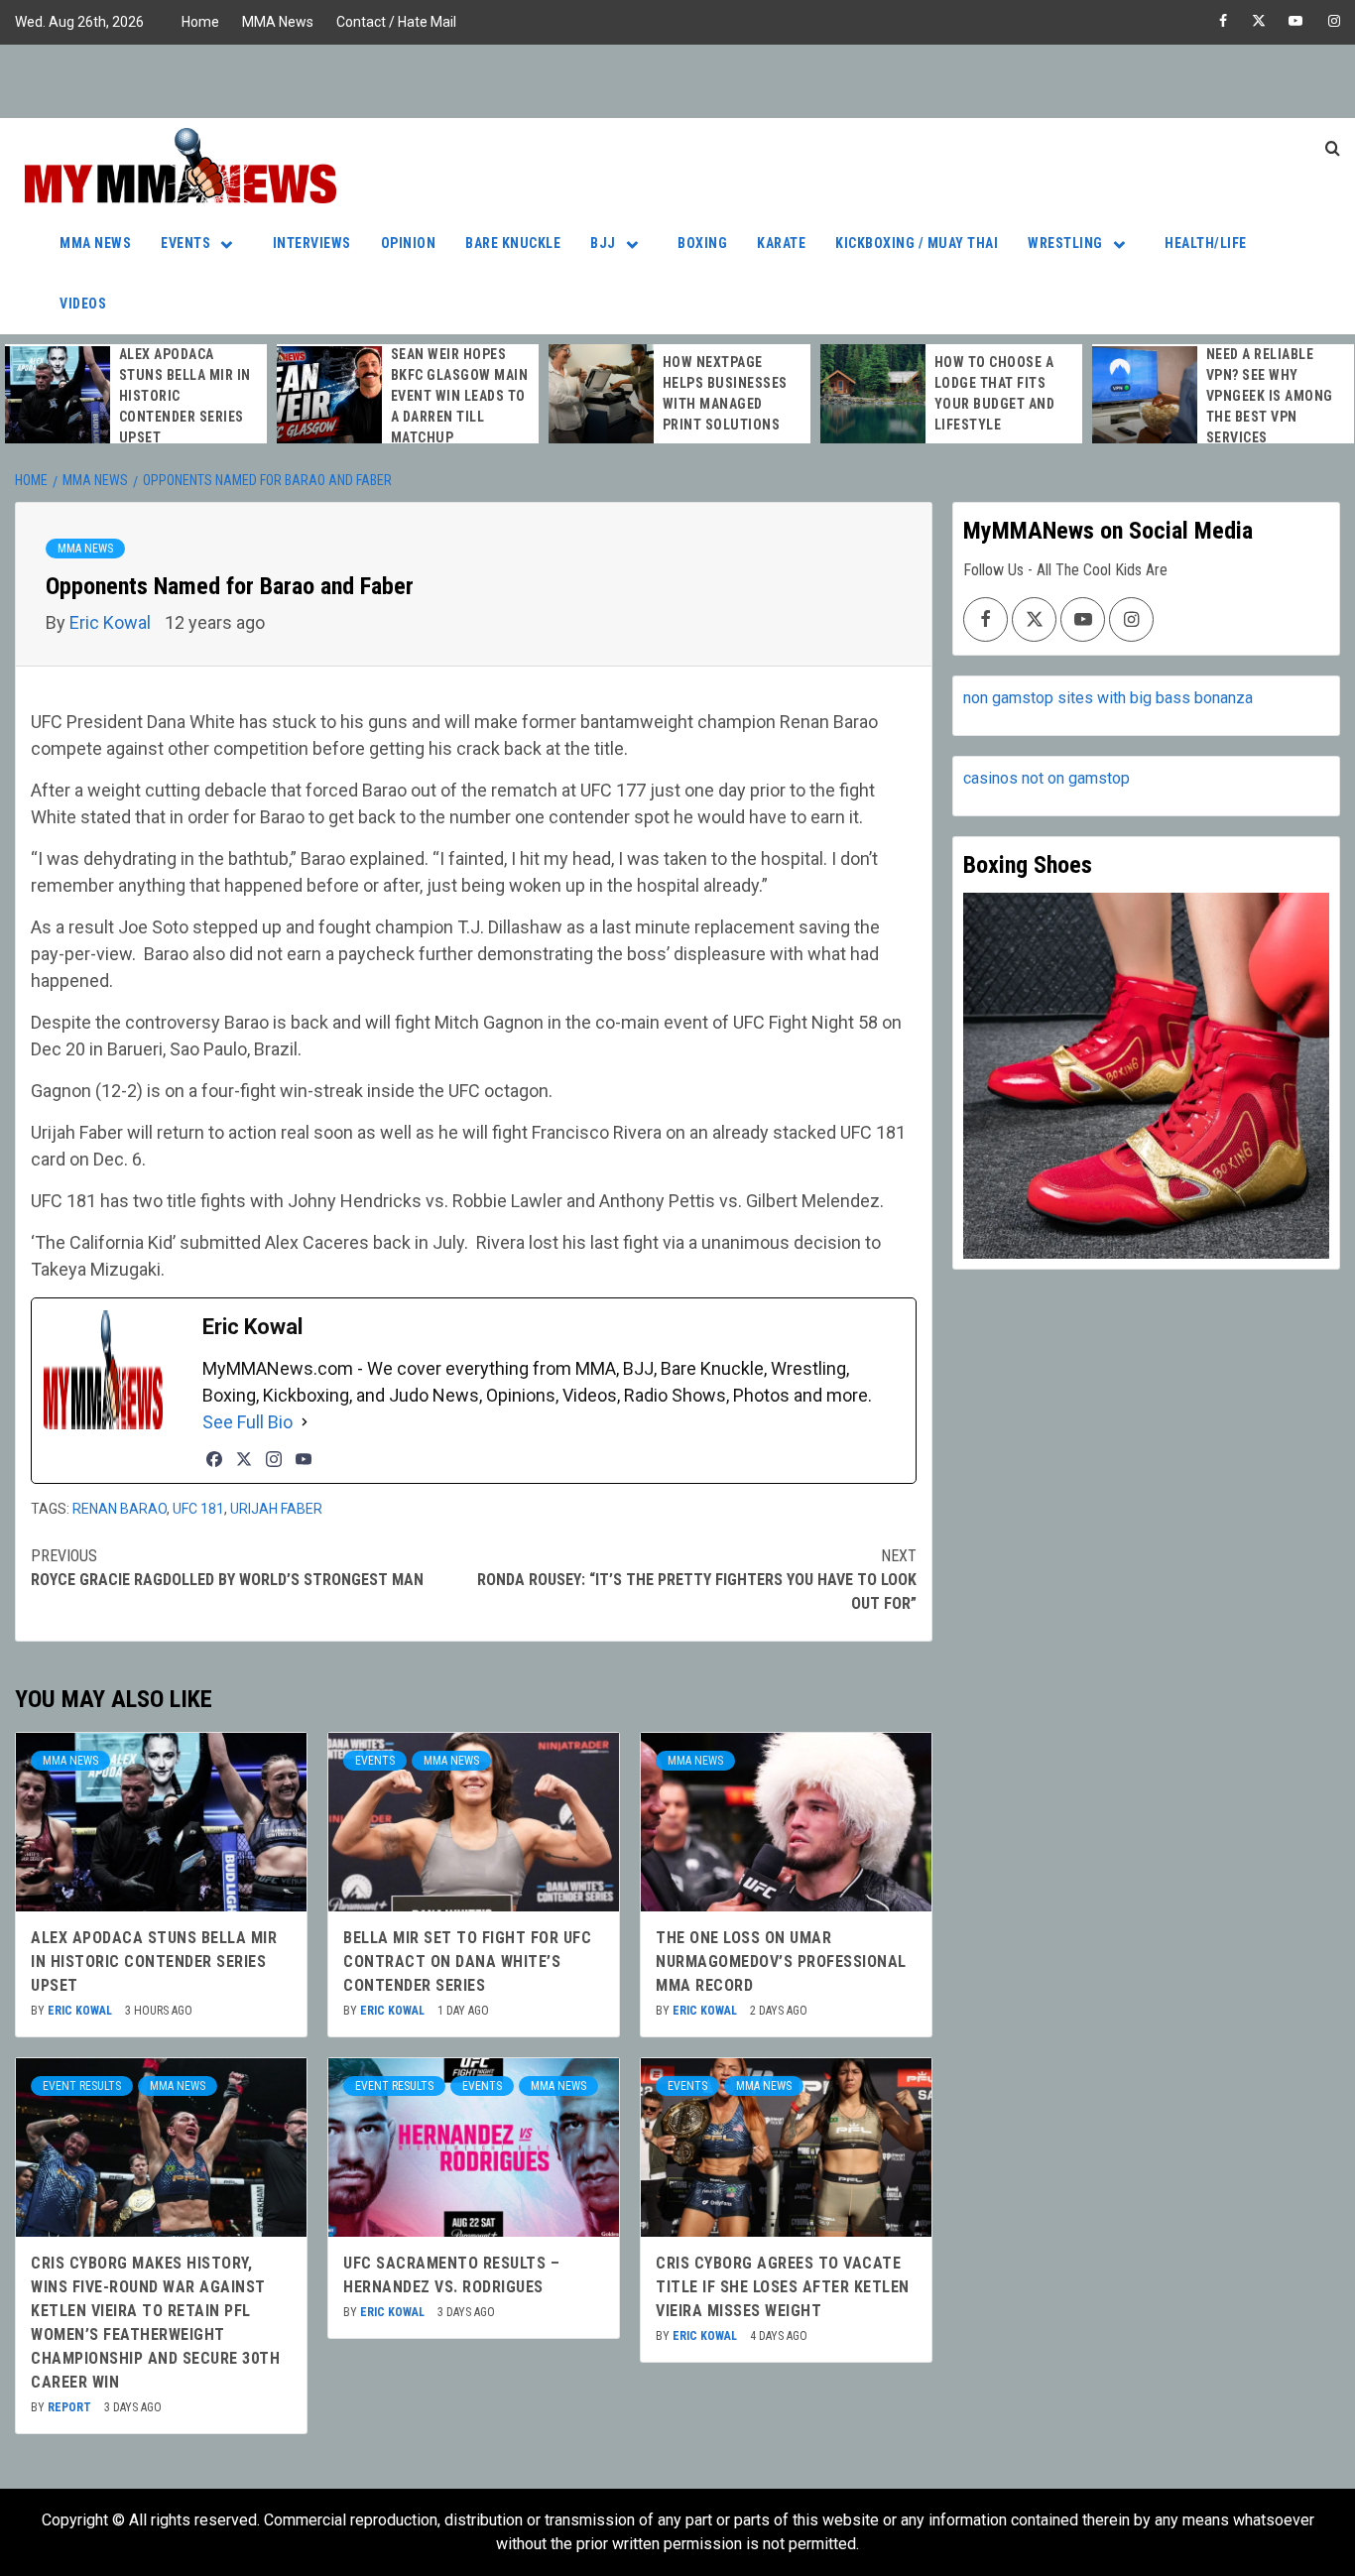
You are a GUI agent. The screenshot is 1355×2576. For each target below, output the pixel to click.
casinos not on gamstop (1047, 778)
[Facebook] (214, 1459)
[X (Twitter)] (244, 1459)
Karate (781, 243)
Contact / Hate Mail (396, 22)
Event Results (82, 2086)
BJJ (603, 243)
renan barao (120, 1509)
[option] (136, 396)
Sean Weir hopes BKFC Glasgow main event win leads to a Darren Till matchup (460, 396)
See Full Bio (247, 1422)
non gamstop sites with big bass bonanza (1108, 698)
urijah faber (276, 1509)
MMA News (278, 22)
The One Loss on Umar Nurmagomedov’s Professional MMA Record (781, 1962)
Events (185, 243)
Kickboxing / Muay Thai (917, 243)
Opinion (409, 243)
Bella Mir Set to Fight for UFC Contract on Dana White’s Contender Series (467, 1962)
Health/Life (1206, 243)
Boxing (702, 243)
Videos (83, 304)
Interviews (312, 243)
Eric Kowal (112, 622)
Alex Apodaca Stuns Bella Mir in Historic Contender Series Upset (154, 1962)
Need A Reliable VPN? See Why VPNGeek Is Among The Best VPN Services (1270, 396)
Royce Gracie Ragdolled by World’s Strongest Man (227, 1568)
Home (200, 22)
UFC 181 (198, 1509)
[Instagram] (274, 1459)
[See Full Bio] (305, 1422)
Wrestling (1065, 243)
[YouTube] (304, 1459)
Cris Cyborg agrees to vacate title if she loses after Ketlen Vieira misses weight (783, 2287)
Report (71, 2407)
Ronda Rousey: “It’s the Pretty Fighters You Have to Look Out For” (697, 1580)
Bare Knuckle (513, 243)
